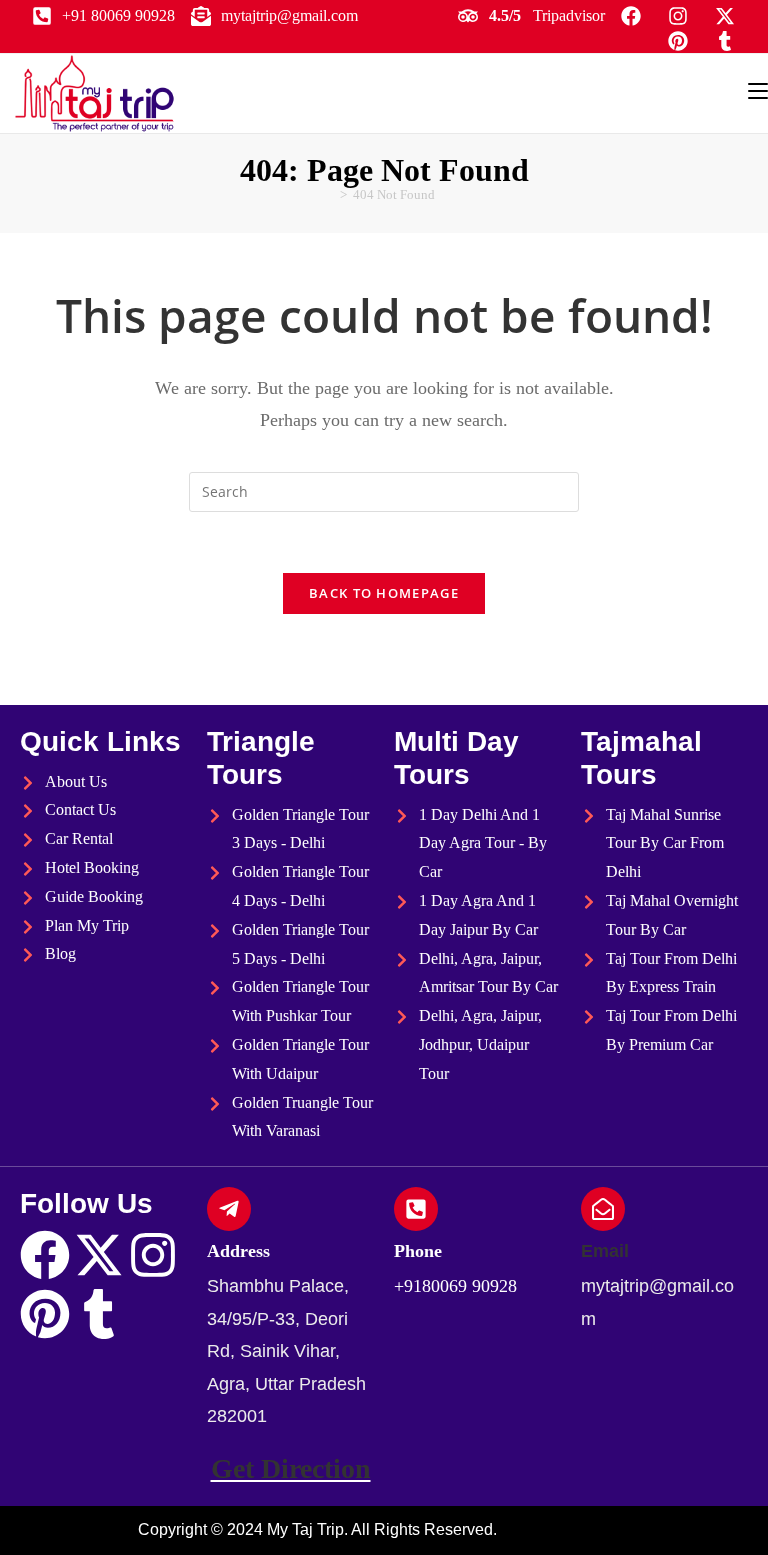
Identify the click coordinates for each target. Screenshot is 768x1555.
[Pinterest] (45, 1314)
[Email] (603, 1209)
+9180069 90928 (455, 1286)
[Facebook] (45, 1255)
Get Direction (291, 1468)
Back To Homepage (384, 593)
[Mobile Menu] (758, 91)
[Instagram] (153, 1255)
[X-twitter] (99, 1255)
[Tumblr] (99, 1314)
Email (605, 1251)
